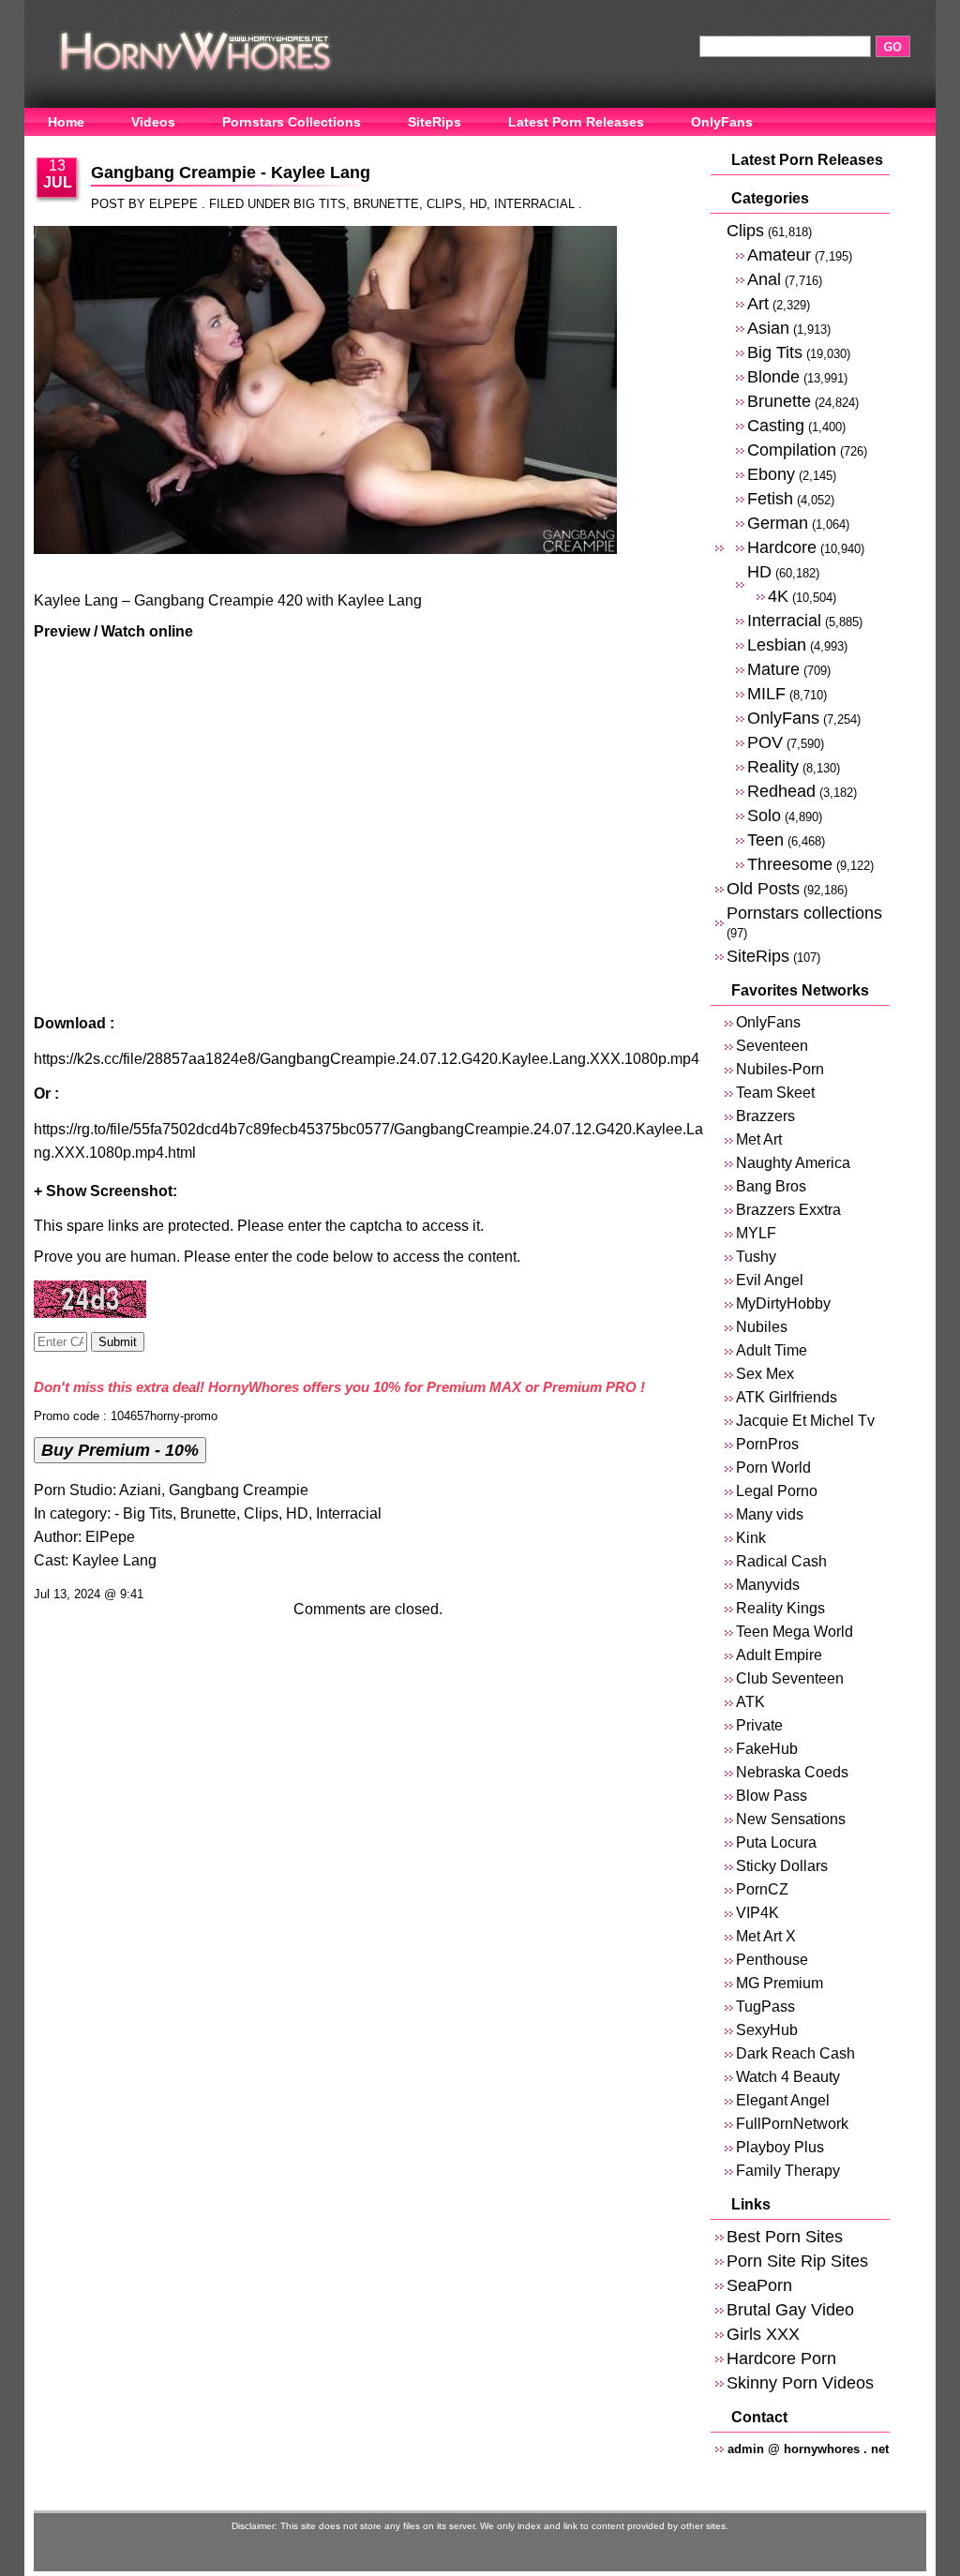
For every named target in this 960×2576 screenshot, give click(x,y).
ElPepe (110, 1537)
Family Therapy (788, 2171)
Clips (444, 204)
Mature (773, 669)
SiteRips (435, 122)
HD (478, 204)
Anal (764, 279)
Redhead (781, 791)
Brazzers (765, 1116)
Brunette (386, 204)
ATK (750, 1702)
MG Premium (780, 1983)
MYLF (756, 1233)
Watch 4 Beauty (788, 2077)
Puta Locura (776, 1842)
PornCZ (762, 1889)
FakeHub (767, 1749)
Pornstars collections (804, 913)
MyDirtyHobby (783, 1303)
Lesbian (777, 644)
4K (778, 596)
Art (758, 303)
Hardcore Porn (781, 2358)
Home (66, 122)
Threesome (790, 864)
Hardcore (782, 547)
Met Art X (766, 1936)
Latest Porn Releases (576, 122)
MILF (766, 693)
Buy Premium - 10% (120, 1450)
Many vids (770, 1514)
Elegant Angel (783, 2100)
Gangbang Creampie (239, 1490)
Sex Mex (765, 1374)
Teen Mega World (795, 1632)
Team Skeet (775, 1093)
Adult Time (772, 1350)
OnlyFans (722, 122)
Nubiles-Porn (780, 1069)
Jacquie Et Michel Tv (805, 1421)
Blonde (773, 376)
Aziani (140, 1490)
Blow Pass (772, 1796)
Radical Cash (781, 1561)
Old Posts (763, 888)
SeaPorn (759, 2285)
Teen (765, 839)
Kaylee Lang (114, 1560)
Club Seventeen (790, 1678)
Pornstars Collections (292, 122)
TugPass (765, 2007)
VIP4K (757, 1913)
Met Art (759, 1139)
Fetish (770, 498)
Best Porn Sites (785, 2236)
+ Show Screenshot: (105, 1191)
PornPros (767, 1444)
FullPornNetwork (792, 2124)
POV (765, 742)
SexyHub (767, 2030)
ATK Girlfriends (787, 1397)
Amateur (779, 255)
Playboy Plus (780, 2147)
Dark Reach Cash (795, 2053)
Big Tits (320, 204)
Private (759, 1725)
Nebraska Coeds (792, 1772)
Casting (776, 425)
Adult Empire (779, 1655)
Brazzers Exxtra (788, 1210)
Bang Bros (771, 1186)
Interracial (534, 204)
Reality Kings (780, 1608)
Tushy (756, 1257)
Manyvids (768, 1585)
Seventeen (772, 1046)
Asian (768, 328)
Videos (153, 122)
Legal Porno (777, 1491)
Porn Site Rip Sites (797, 2261)
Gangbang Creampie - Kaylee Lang (231, 172)
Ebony (771, 474)
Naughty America (793, 1163)
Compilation (792, 449)
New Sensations (791, 1819)
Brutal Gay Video (790, 2309)
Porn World (773, 1468)
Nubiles (762, 1327)
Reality (773, 766)
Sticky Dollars (782, 1866)
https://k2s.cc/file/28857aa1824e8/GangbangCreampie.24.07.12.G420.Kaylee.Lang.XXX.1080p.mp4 (367, 1059)
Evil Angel (770, 1280)
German (778, 523)
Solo (764, 815)
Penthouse (772, 1960)
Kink (751, 1538)
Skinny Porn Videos (800, 2382)
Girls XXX (763, 2334)
